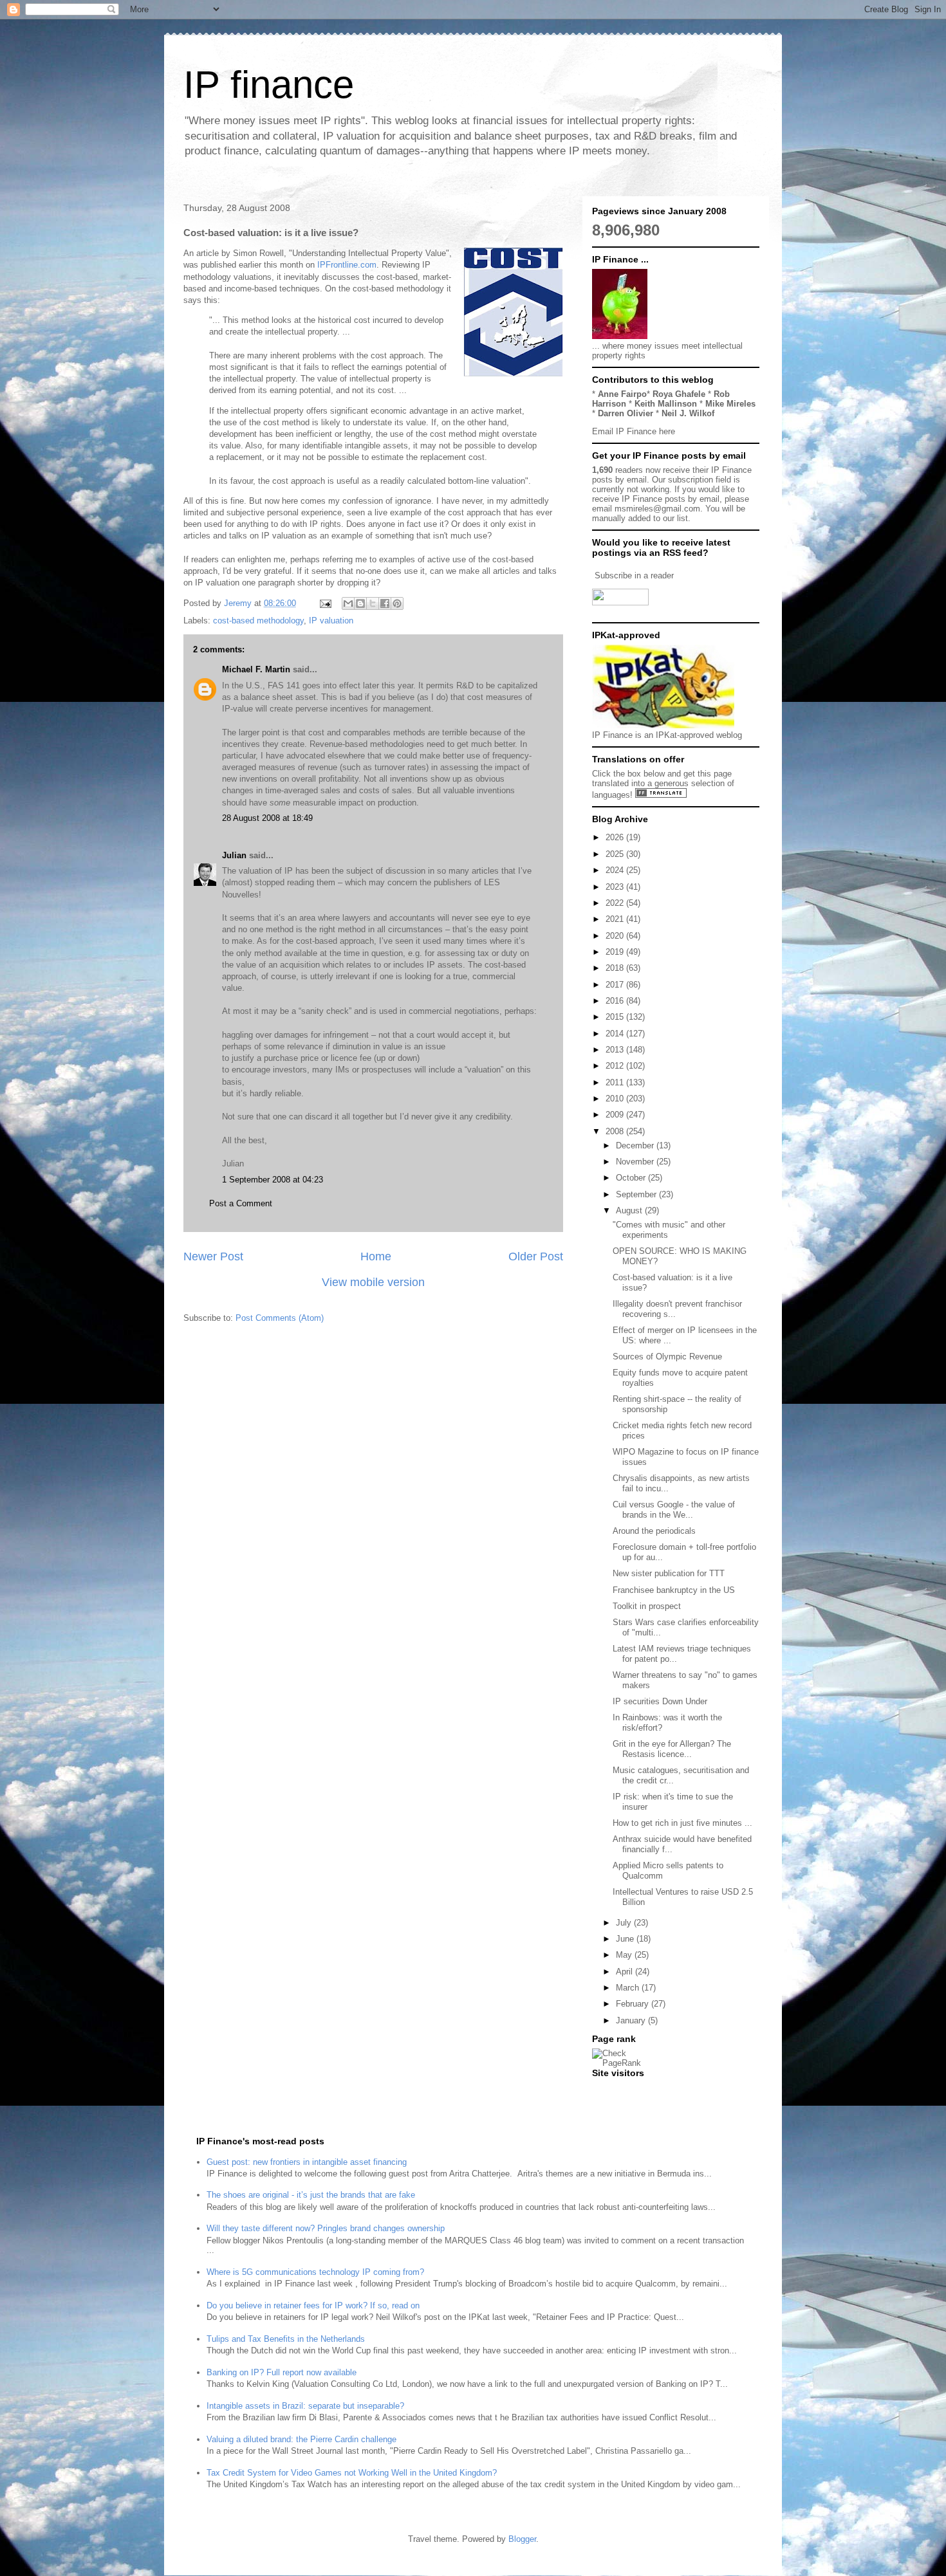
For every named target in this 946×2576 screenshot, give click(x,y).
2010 (616, 1099)
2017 (616, 985)
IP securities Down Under (660, 1701)
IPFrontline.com (347, 265)
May (625, 1955)
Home (376, 1256)
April (626, 1972)
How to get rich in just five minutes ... (682, 1823)
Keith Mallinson (666, 404)
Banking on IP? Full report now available (282, 2372)
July (625, 1923)
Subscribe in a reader (634, 575)
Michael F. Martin (256, 669)
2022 (616, 903)
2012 (616, 1066)
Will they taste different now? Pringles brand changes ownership (326, 2228)
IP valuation (331, 621)
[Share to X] (373, 603)
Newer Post (213, 1256)
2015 (616, 1017)
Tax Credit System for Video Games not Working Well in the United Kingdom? (352, 2473)
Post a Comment (241, 1203)
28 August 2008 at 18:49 (267, 818)
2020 (616, 936)
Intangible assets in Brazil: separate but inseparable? (305, 2406)
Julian (234, 855)
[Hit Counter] (615, 2089)
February (634, 2004)
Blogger (522, 2539)
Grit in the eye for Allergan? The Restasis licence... (672, 1749)
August (630, 1210)
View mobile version (373, 1282)
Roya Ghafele (679, 394)
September (637, 1194)
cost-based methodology (258, 621)
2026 (616, 837)
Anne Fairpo (622, 394)
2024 (616, 870)
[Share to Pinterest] (397, 603)
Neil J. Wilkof (688, 413)
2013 (616, 1050)
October (632, 1178)
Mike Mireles (730, 404)
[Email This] (348, 603)
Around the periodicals (654, 1531)
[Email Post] (325, 603)
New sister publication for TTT (669, 1573)
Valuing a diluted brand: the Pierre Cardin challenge (301, 2439)
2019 (616, 952)
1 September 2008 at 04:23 (273, 1180)
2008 (616, 1131)
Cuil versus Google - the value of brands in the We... (674, 1510)
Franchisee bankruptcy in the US (674, 1590)
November (636, 1162)
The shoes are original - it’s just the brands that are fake (311, 2195)
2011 (616, 1082)
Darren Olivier (626, 413)
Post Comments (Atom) (280, 1318)
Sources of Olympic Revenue (667, 1357)
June (626, 1939)
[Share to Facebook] (385, 603)
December (636, 1145)
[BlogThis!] (360, 603)
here (667, 431)
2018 (616, 968)
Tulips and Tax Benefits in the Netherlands (286, 2339)
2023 (616, 887)
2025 (616, 854)
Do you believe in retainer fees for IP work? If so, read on (313, 2305)
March (629, 1988)
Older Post (536, 1256)
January (632, 2020)
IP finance (269, 85)
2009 (616, 1115)
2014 (616, 1034)
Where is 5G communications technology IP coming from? (315, 2272)
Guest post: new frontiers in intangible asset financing (307, 2162)
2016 (616, 1001)
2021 (616, 919)
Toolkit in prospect (647, 1606)
